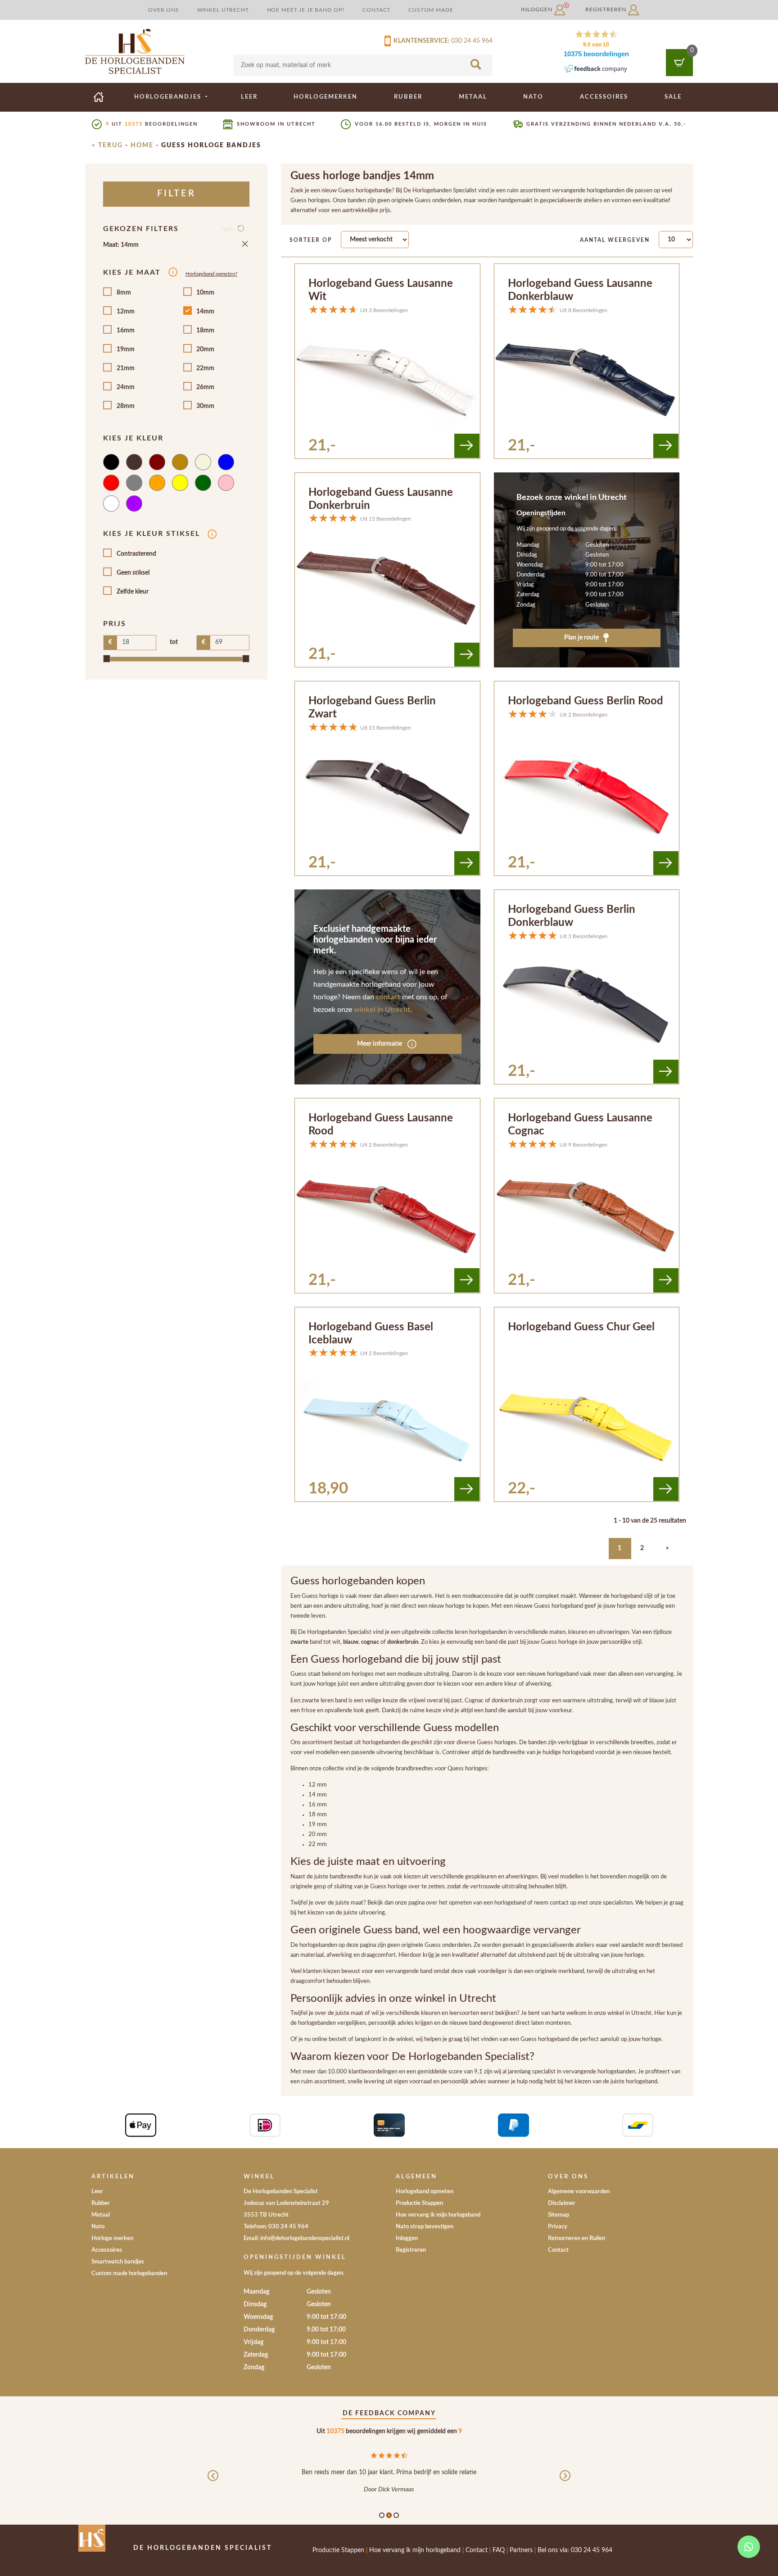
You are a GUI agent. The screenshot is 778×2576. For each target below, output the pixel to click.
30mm (205, 406)
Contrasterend (136, 554)
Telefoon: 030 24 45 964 (276, 2227)
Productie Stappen (419, 2203)
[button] (213, 2483)
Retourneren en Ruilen (577, 2238)
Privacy (558, 2227)
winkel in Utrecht (382, 1010)
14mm (205, 312)
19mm (126, 349)
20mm (205, 349)
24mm (126, 387)
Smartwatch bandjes (118, 2262)
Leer (249, 97)
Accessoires (604, 97)
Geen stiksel (133, 573)
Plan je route (582, 638)
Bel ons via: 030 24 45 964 (575, 2550)
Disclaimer (562, 2203)
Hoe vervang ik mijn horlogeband (438, 2215)
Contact (376, 10)
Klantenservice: (420, 41)
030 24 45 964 (472, 41)
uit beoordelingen (152, 124)
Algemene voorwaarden (579, 2192)
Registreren (607, 9)
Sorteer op (311, 240)
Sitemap (559, 2215)
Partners (521, 2550)
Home (142, 145)
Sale (673, 97)
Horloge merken (112, 2238)
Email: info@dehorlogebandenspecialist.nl (296, 2238)
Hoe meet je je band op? (306, 10)
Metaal (473, 97)
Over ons (164, 10)
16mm (126, 331)
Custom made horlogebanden (129, 2274)
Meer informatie (380, 1044)
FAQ (499, 2550)
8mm (124, 293)
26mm (205, 387)
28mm (126, 406)
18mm (205, 331)
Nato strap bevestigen (425, 2227)
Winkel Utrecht (223, 10)
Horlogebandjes (169, 97)
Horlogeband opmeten (425, 2192)
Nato (533, 97)
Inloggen (538, 9)
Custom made (431, 10)
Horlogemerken (326, 97)
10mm (205, 293)
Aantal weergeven (615, 240)
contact (388, 997)
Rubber (408, 97)
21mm (126, 368)
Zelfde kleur (133, 592)
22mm (205, 368)
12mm (126, 312)
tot (174, 642)
